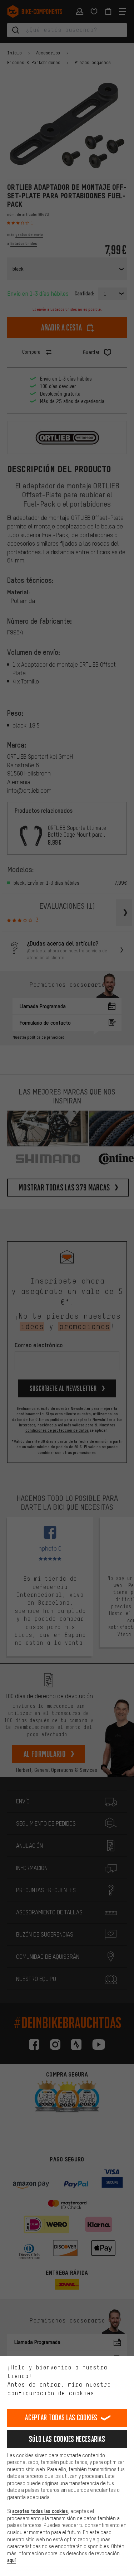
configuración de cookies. (52, 2393)
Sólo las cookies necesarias (67, 2439)
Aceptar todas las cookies (61, 2418)
